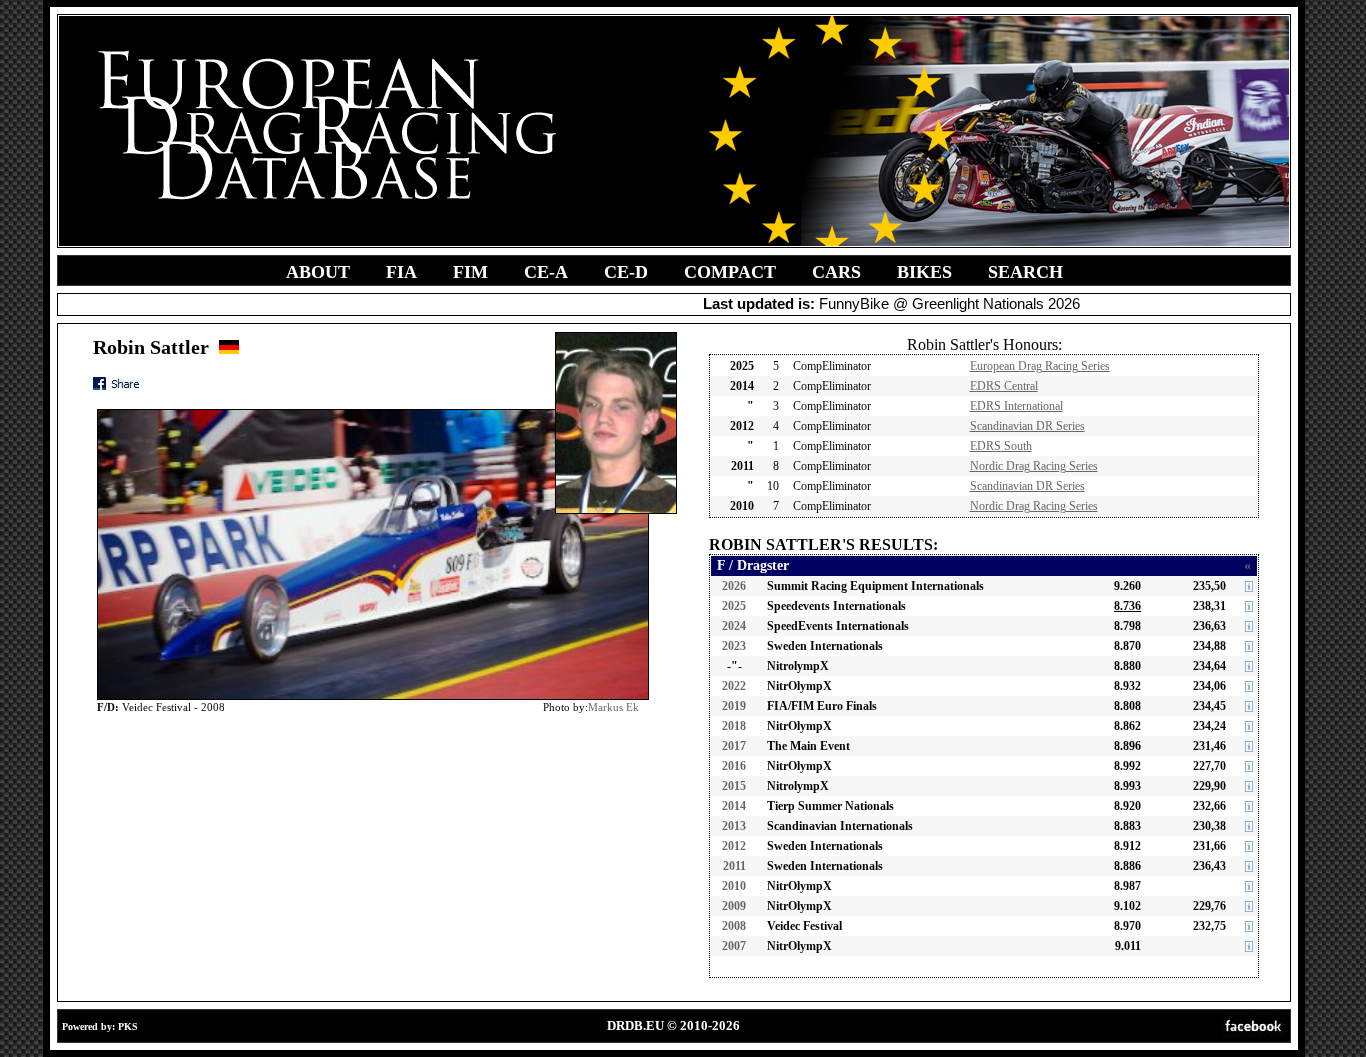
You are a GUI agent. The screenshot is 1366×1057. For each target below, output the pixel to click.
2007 (734, 946)
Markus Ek (613, 707)
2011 (734, 866)
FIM (470, 272)
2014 (734, 806)
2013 (734, 826)
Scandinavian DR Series (1027, 426)
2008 (734, 926)
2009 (734, 906)
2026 (734, 586)
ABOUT (318, 272)
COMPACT (730, 272)
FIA (401, 272)
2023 (734, 646)
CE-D (626, 272)
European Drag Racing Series (1040, 366)
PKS (128, 1026)
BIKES (924, 272)
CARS (836, 272)
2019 (734, 706)
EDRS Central (1004, 386)
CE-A (546, 272)
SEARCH (1025, 272)
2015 (734, 786)
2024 (734, 626)
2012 (734, 846)
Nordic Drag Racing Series (1034, 466)
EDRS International (1016, 406)
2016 (734, 766)
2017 (734, 746)
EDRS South (1001, 446)
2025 (734, 606)
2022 (734, 686)
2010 (734, 886)
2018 (734, 726)
